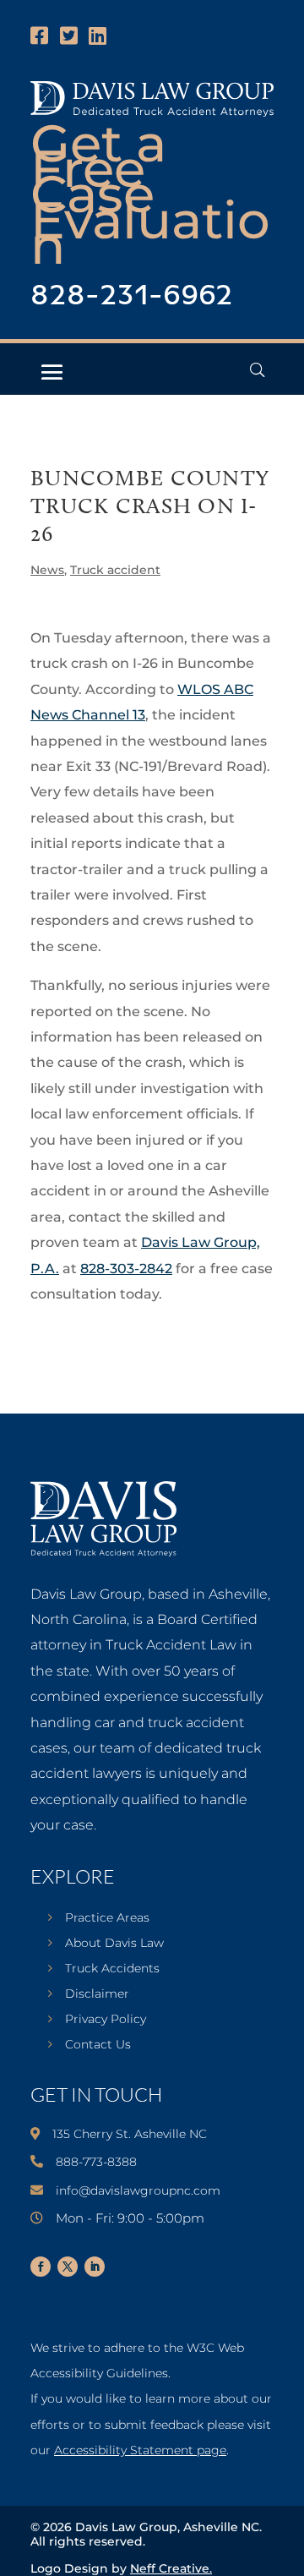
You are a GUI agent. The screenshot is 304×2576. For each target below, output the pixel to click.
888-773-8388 (96, 2162)
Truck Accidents (112, 1969)
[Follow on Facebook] (41, 2267)
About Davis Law (114, 1944)
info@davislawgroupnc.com (138, 2190)
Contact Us (98, 2045)
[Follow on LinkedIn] (95, 2267)
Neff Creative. (171, 2568)
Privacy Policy (106, 2020)
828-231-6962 (132, 296)
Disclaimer (97, 1994)
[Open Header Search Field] (257, 370)
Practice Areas (107, 1918)
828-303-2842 (126, 1269)
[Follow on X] (68, 2267)
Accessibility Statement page (140, 2450)
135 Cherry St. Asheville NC (130, 2134)
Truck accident (115, 570)
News (47, 570)
